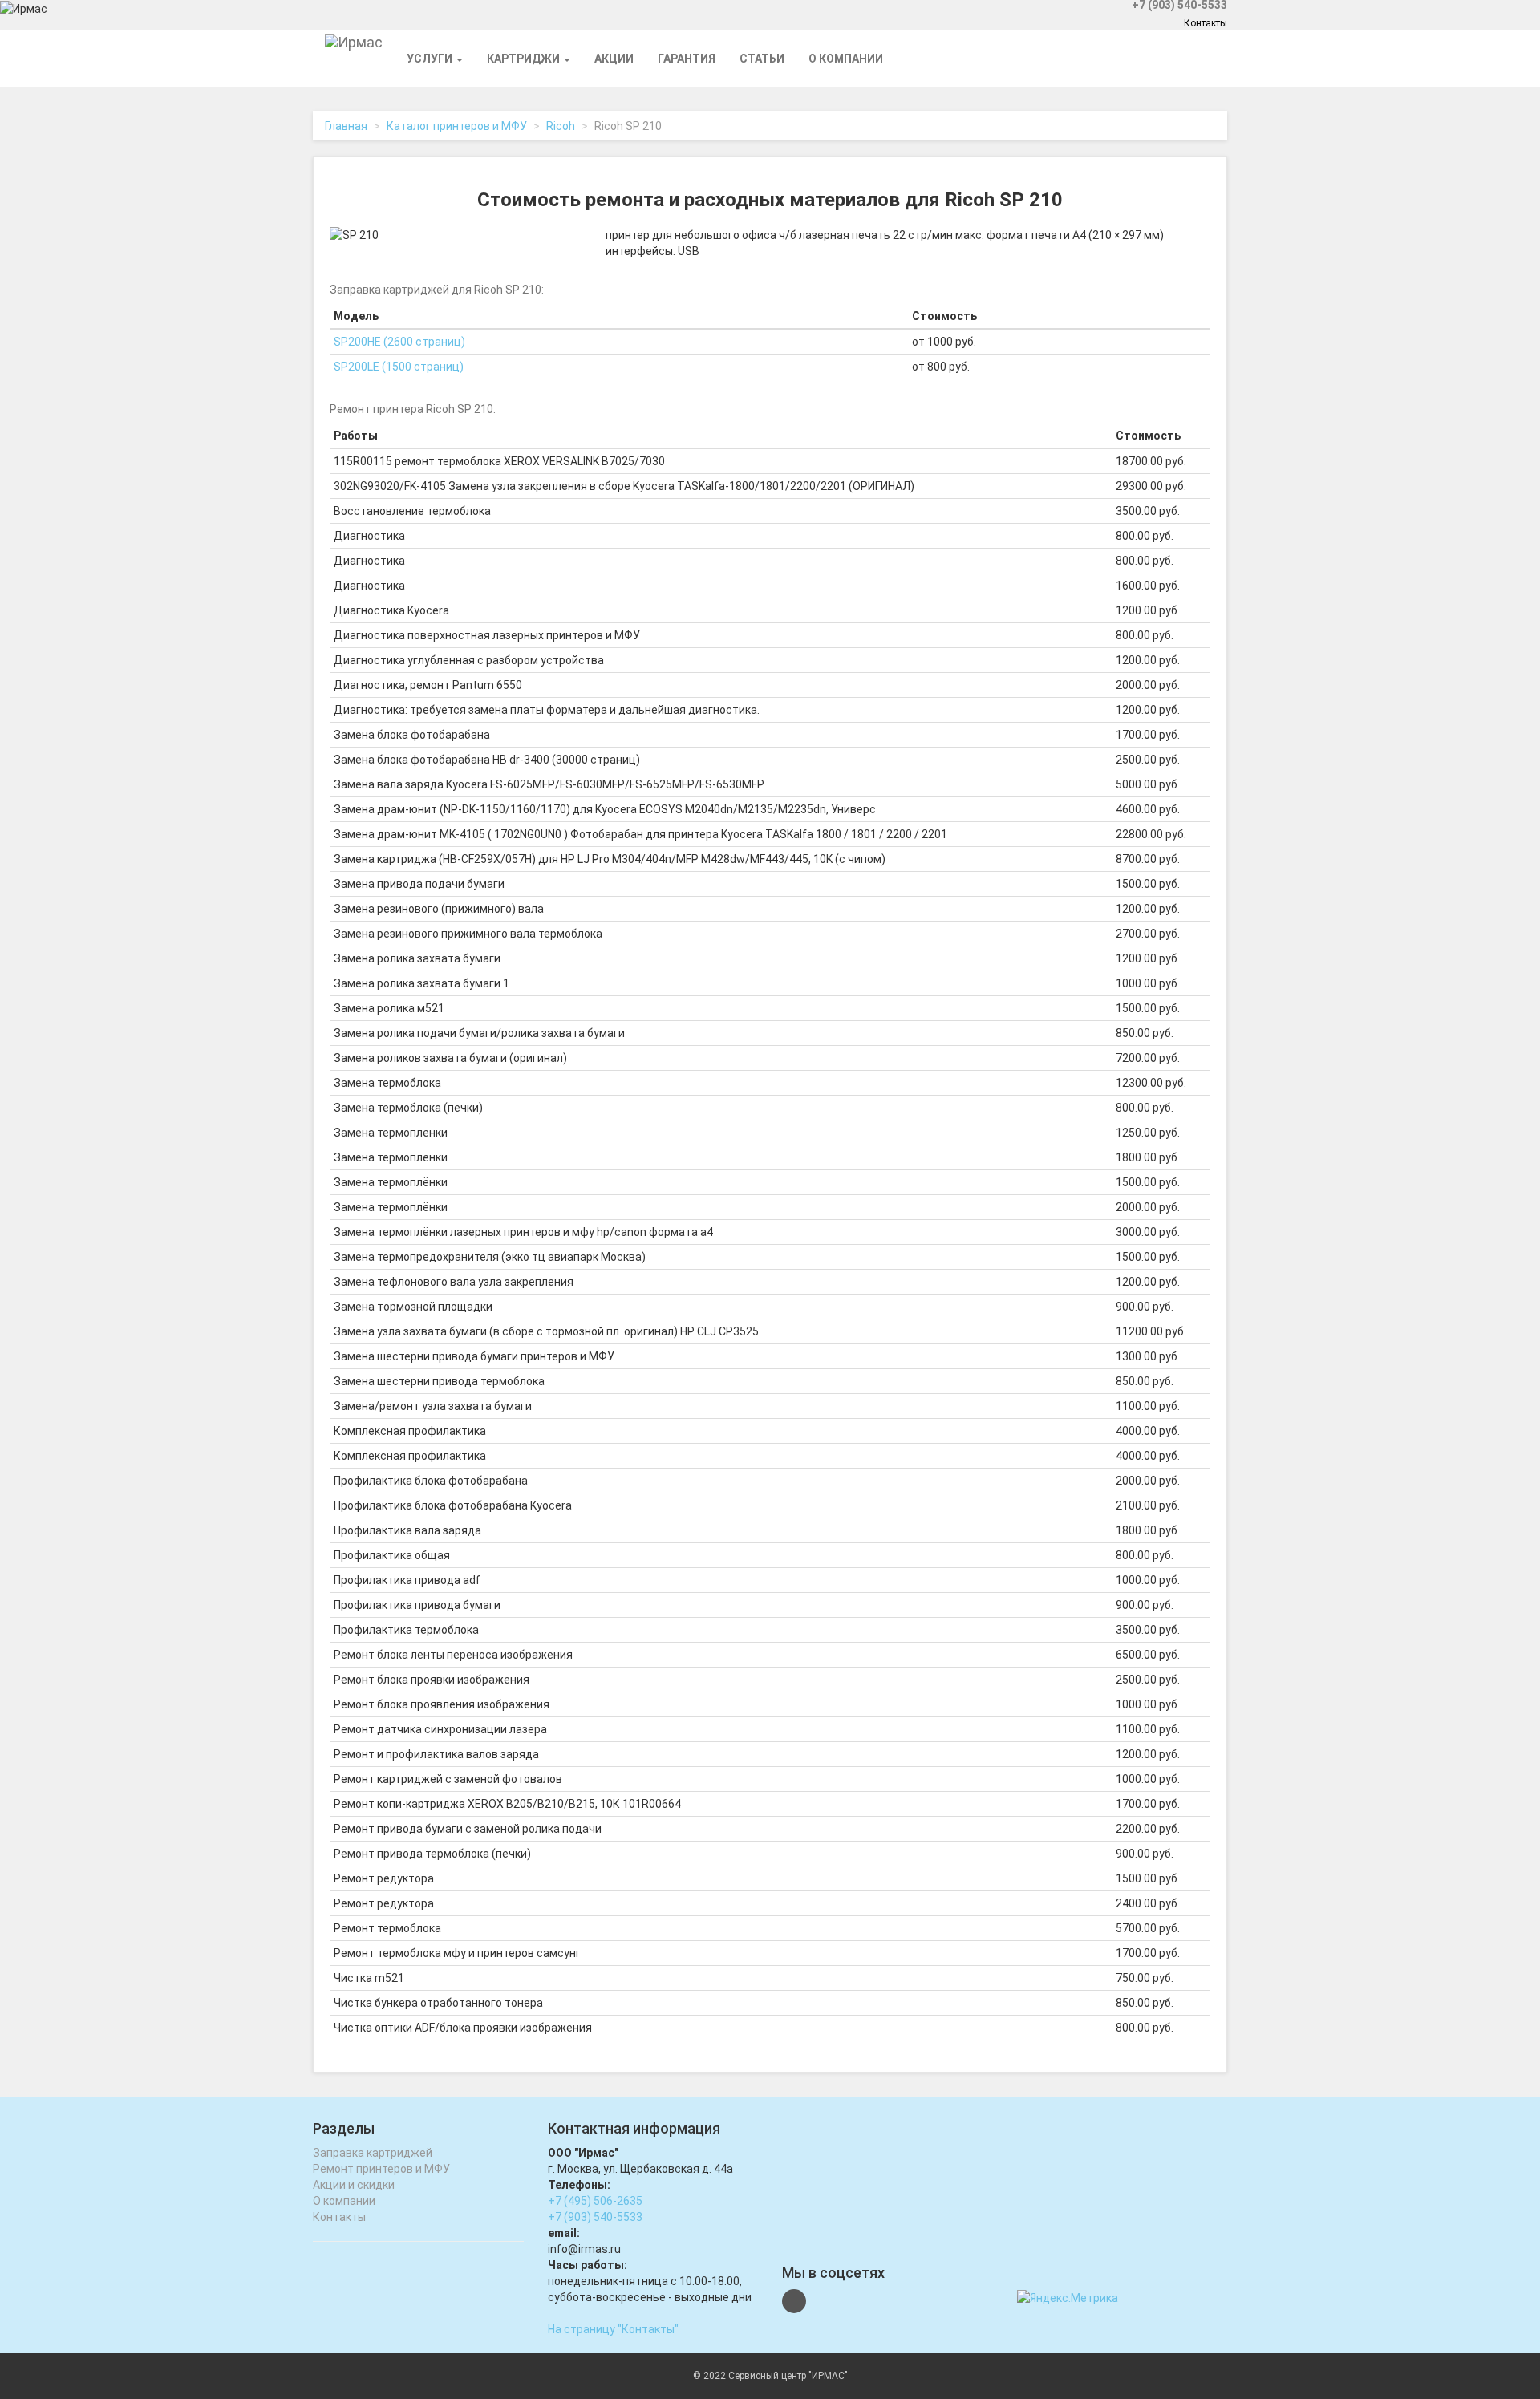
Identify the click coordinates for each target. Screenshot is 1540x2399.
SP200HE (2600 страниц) (399, 342)
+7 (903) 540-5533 (595, 2217)
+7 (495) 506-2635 (595, 2201)
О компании (846, 59)
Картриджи (525, 59)
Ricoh (561, 126)
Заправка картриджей (373, 2153)
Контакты (1206, 23)
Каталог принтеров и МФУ (457, 126)
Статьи (762, 59)
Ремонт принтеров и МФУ (381, 2169)
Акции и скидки (354, 2185)
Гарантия (687, 59)
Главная (346, 126)
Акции (614, 59)
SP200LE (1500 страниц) (399, 367)
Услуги (431, 59)
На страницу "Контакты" (613, 2329)
